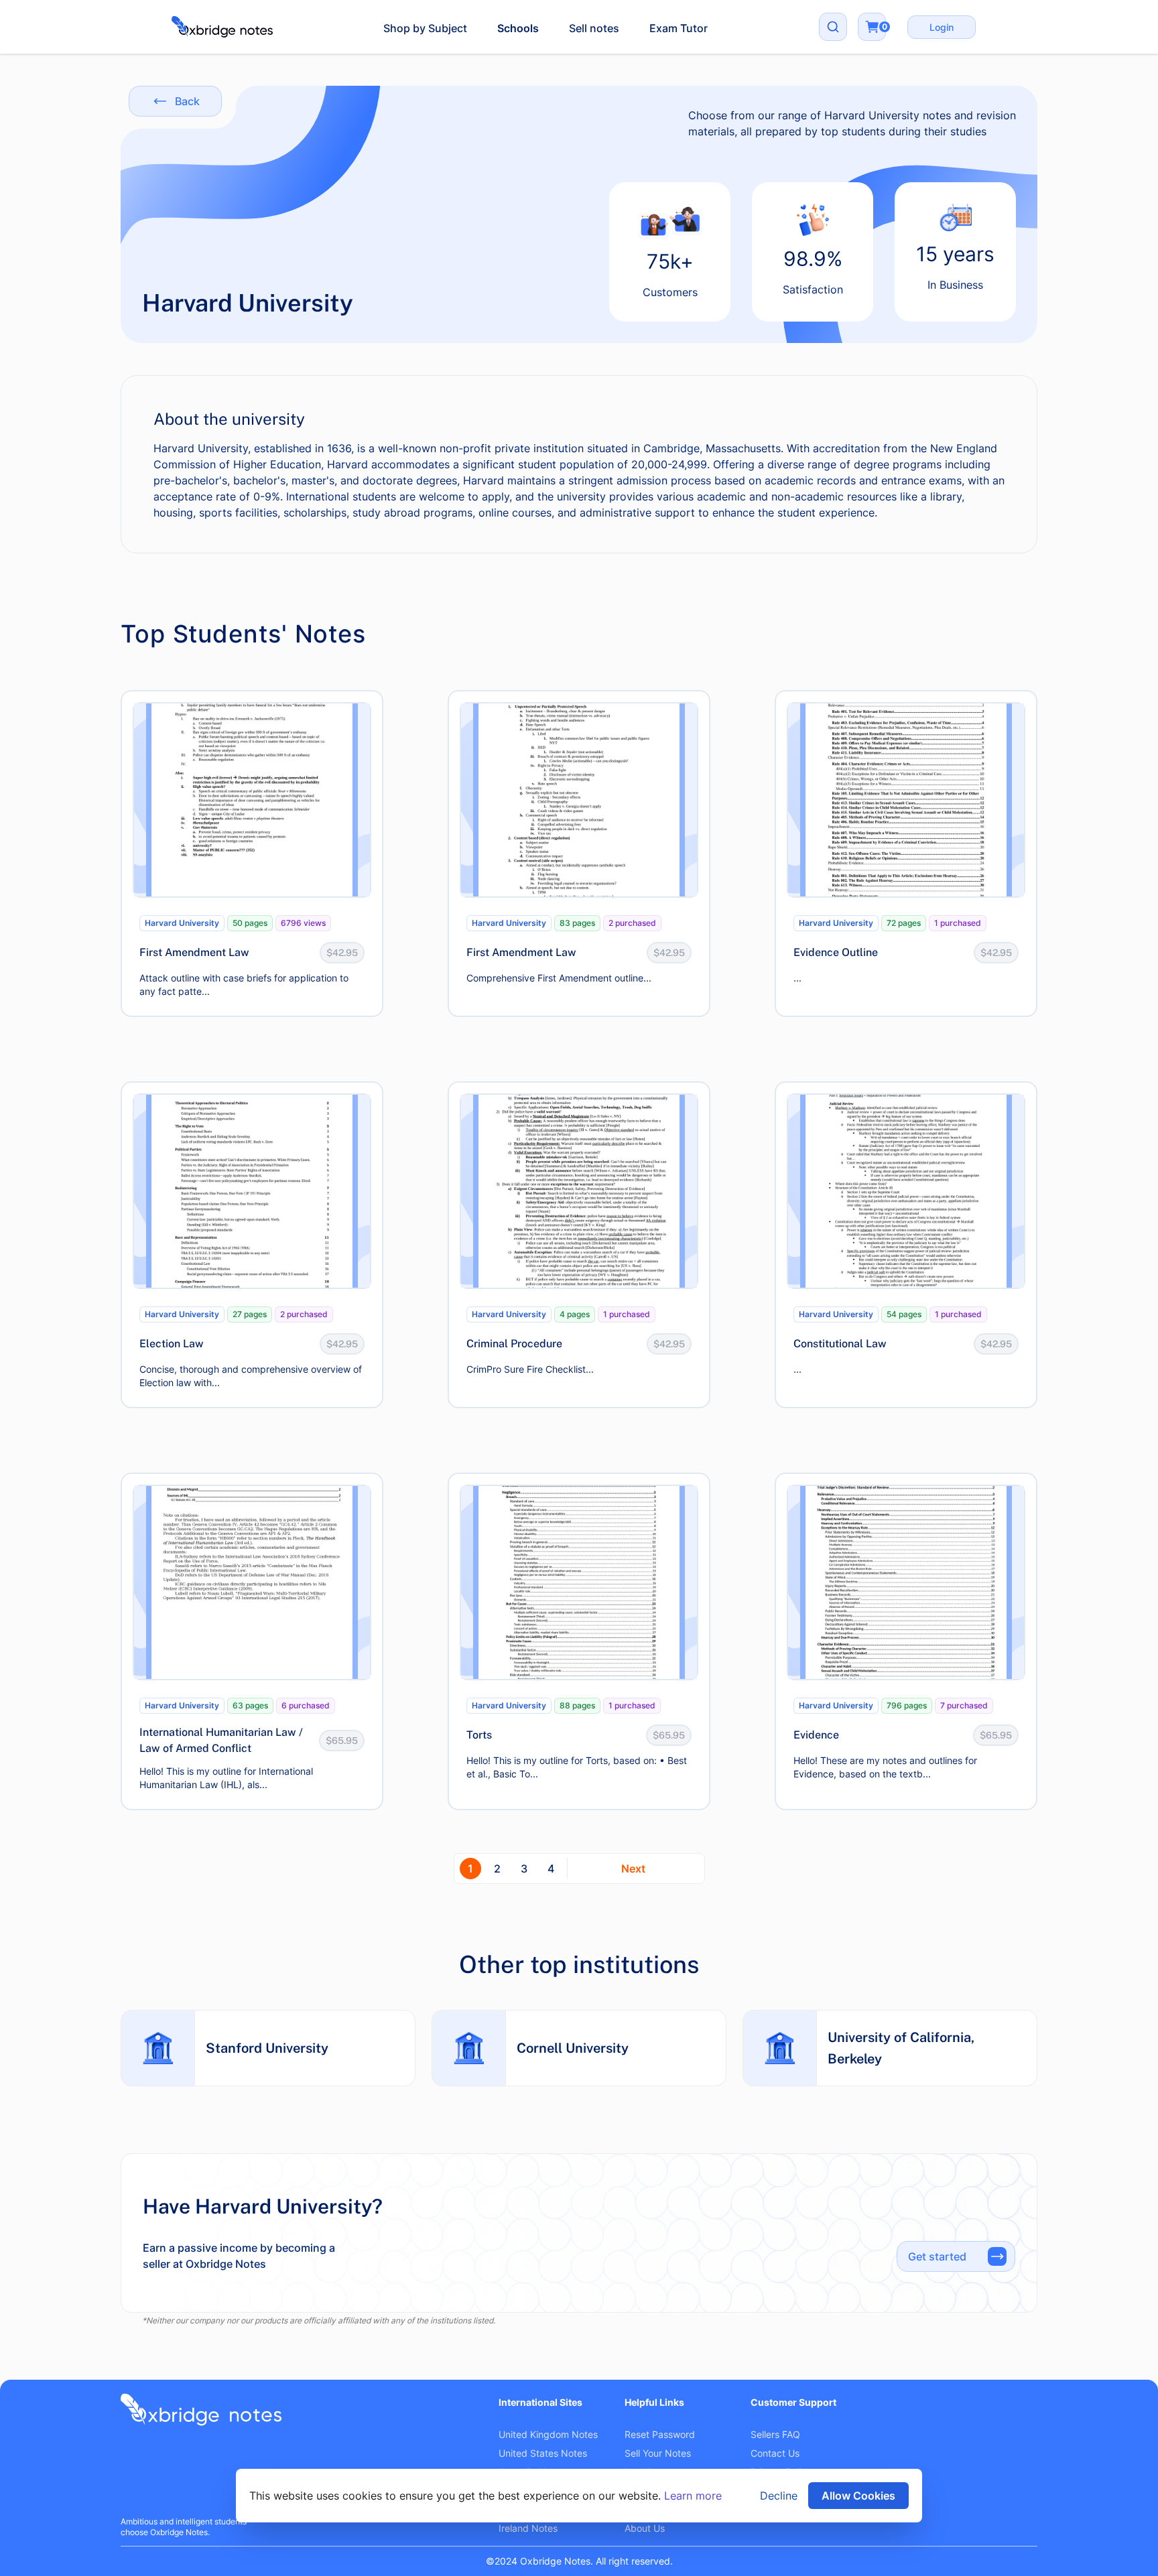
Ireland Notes (528, 2528)
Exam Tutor (679, 28)
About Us (645, 2528)
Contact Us (775, 2453)
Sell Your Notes (658, 2453)
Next (633, 1869)
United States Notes (543, 2453)
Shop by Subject (425, 28)
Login (942, 27)
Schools (518, 28)
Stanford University (267, 2048)
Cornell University (573, 2048)
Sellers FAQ (775, 2434)
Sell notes (594, 28)
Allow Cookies (858, 2496)
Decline (779, 2496)
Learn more (693, 2496)
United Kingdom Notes (548, 2434)
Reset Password (660, 2434)
